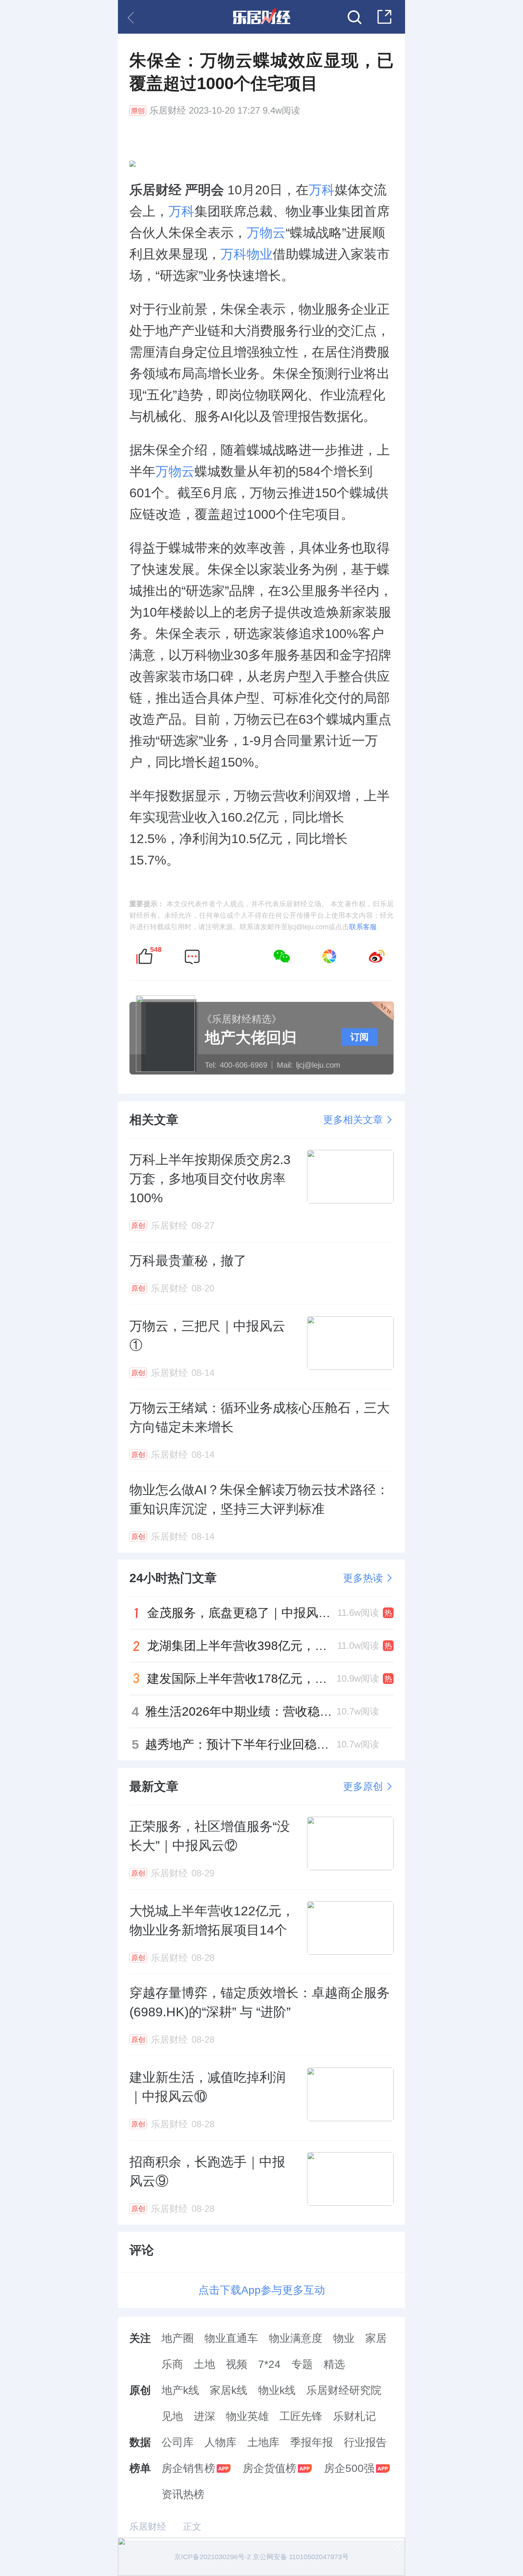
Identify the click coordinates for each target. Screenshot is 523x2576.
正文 (192, 2526)
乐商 (172, 2364)
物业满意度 (296, 2338)
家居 (376, 2338)
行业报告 (365, 2442)
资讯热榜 (183, 2494)
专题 (302, 2364)
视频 (237, 2364)
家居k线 (229, 2390)
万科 (322, 190)
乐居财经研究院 (344, 2390)
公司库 (178, 2442)
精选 (334, 2364)
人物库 (221, 2442)
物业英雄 (247, 2416)
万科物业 (247, 254)
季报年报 (312, 2442)
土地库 (263, 2442)
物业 (344, 2338)
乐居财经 (168, 111)
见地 (172, 2416)
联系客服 (363, 927)
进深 (204, 2416)
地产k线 (180, 2390)
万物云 (266, 233)
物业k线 (277, 2390)
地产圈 (178, 2338)
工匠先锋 (301, 2416)
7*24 (269, 2364)
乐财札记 (355, 2416)
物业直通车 (231, 2338)
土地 (204, 2364)
